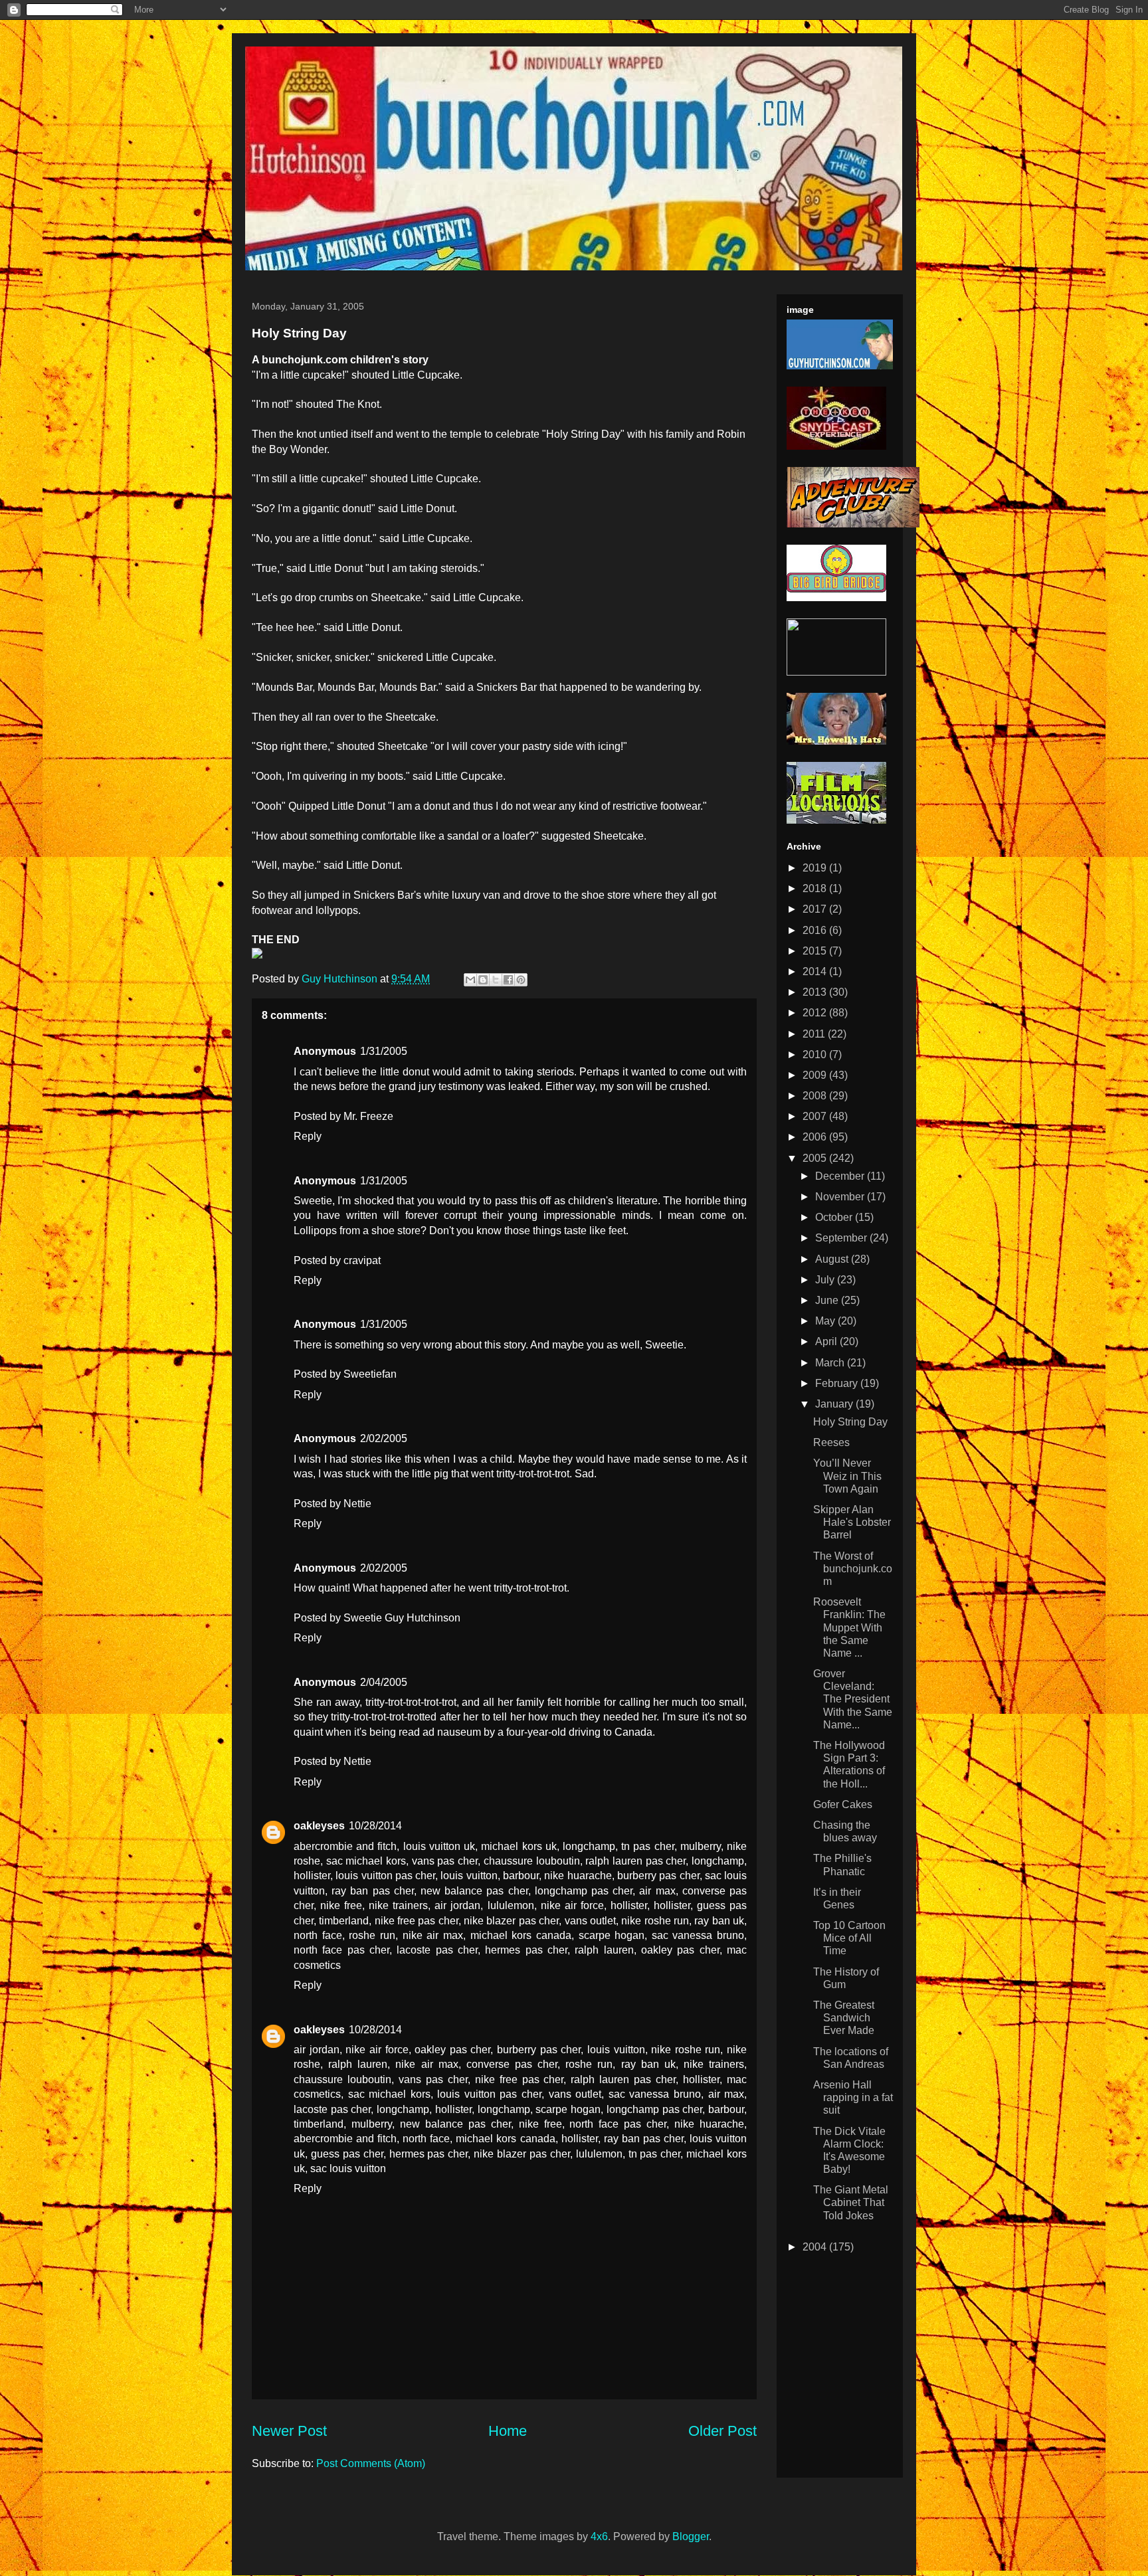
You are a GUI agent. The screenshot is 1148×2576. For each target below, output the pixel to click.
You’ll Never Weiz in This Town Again (847, 1476)
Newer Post (289, 2431)
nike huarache (578, 1876)
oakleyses (319, 1826)
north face (318, 1935)
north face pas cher (341, 1950)
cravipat (362, 1260)
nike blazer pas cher (511, 1921)
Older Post (722, 2431)
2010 (816, 1055)
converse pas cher (512, 2064)
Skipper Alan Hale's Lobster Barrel (852, 1522)
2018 (816, 888)
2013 (816, 992)
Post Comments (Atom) (371, 2463)
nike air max (433, 1935)
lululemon (511, 1905)
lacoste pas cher (437, 1950)
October (835, 1217)
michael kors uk (519, 1846)
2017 (816, 909)
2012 (816, 1013)
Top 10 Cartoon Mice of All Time (849, 1938)
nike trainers (398, 1905)
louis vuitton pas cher (385, 1876)
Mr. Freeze (368, 1116)
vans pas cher (445, 1861)
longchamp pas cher (584, 1891)
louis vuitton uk (439, 1846)
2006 (816, 1137)
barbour (521, 1876)
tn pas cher (647, 1846)
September (842, 1238)
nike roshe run (655, 1921)
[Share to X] (496, 980)
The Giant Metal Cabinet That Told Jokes (851, 2202)
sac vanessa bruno (698, 1935)
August (833, 1259)
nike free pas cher (417, 1921)
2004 (816, 2247)
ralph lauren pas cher (635, 1861)
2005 (816, 1158)
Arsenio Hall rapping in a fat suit (853, 2097)
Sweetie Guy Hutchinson (402, 1618)
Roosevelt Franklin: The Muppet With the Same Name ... (849, 1627)
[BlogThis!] (483, 980)
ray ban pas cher (373, 1891)
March (831, 1363)
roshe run (372, 1935)
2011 (815, 1034)
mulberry (701, 1846)
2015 (816, 951)
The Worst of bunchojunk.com (853, 1569)
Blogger (691, 2536)
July (826, 1280)
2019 (816, 868)
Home (508, 2431)
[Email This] (470, 980)
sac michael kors (366, 1861)
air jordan (457, 1905)
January (835, 1404)
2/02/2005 (384, 1438)
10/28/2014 (375, 1826)
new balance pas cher (474, 1891)
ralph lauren (604, 1950)
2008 (816, 1096)
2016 (816, 930)
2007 (816, 1116)
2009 (816, 1075)
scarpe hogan (612, 1935)
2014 (816, 971)
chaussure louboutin (532, 1861)
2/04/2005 (384, 1682)
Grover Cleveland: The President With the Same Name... (853, 1699)
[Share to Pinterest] (521, 980)
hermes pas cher (526, 1950)
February (838, 1383)
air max (657, 1891)
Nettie (357, 1504)
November (841, 1197)
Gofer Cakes (843, 1804)
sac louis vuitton (348, 2168)
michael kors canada (521, 1935)
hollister (312, 1876)
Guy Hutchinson (341, 979)
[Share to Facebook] (508, 980)
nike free (341, 1905)
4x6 (599, 2536)
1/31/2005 (384, 1051)
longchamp (589, 1846)
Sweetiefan (370, 1374)
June (828, 1300)
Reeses (831, 1442)
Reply (308, 1136)
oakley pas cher (680, 1950)
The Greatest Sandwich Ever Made (844, 2018)
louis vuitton (469, 1876)
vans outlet (590, 1921)
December (841, 1176)
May (826, 1321)
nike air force (572, 1905)
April (827, 1341)
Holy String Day (850, 1422)
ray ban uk (719, 1921)
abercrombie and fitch (345, 1846)
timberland (344, 1921)
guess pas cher (347, 2154)
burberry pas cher (658, 1876)
